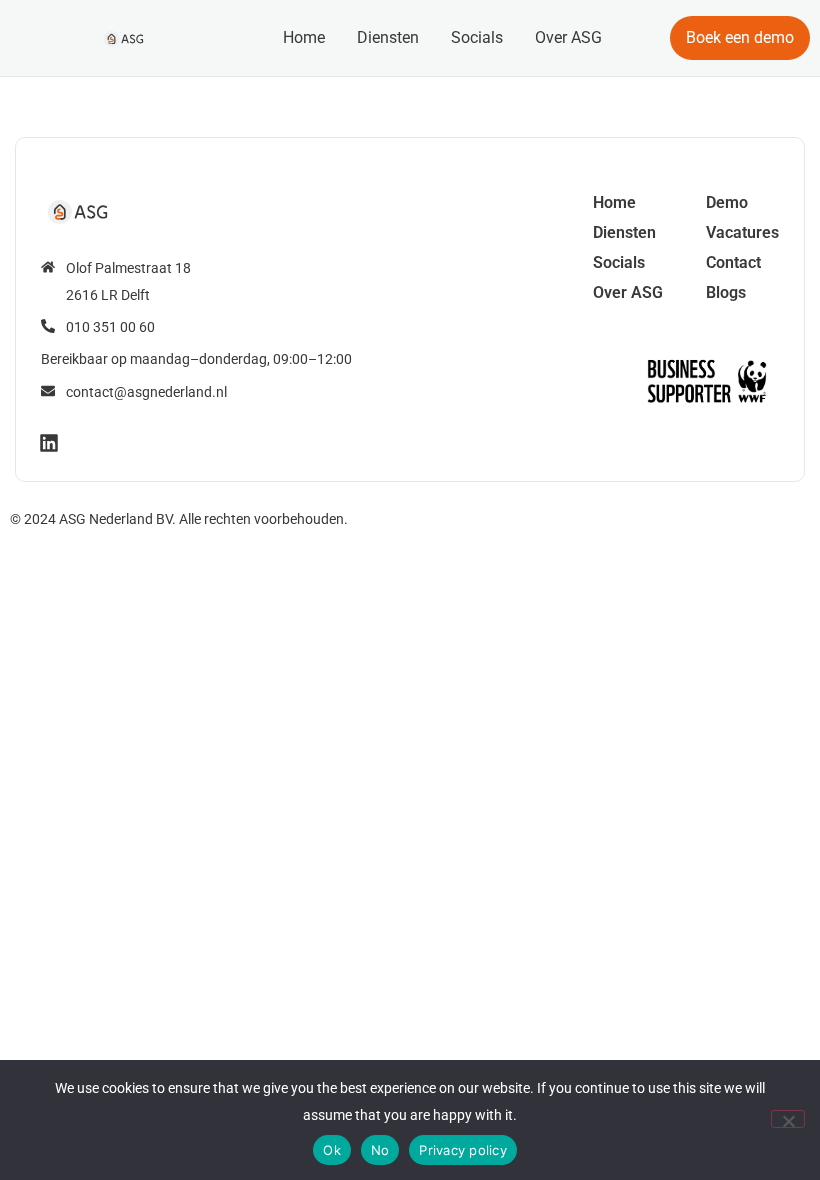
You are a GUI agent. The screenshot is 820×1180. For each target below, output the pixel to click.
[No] (788, 1119)
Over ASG (568, 38)
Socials (477, 38)
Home (304, 38)
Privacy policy (463, 1150)
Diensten (388, 38)
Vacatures (742, 232)
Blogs (726, 292)
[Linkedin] (49, 443)
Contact (733, 262)
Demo (727, 202)
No (380, 1150)
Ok (332, 1150)
